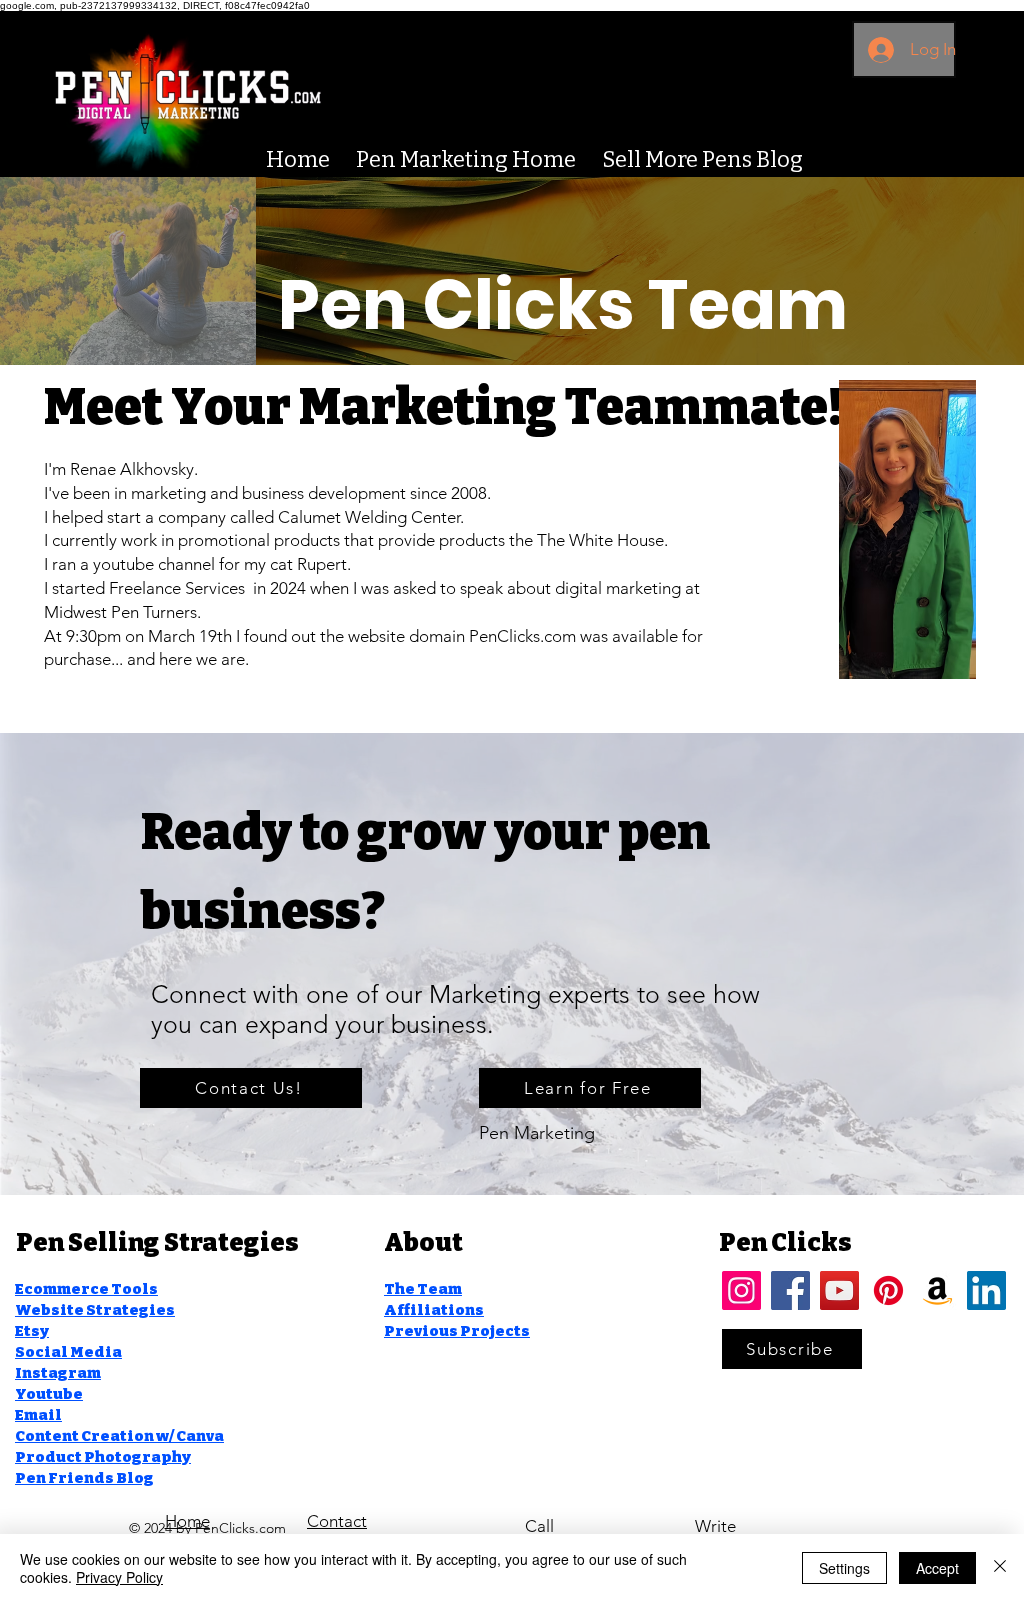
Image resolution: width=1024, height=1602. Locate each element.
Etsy (32, 1331)
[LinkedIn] (986, 1290)
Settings (844, 1568)
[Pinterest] (888, 1290)
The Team (423, 1289)
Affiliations (434, 1310)
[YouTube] (839, 1290)
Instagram (58, 1373)
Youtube (49, 1394)
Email (38, 1415)
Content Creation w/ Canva (119, 1436)
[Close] (1000, 1568)
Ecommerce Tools (86, 1289)
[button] (792, 1349)
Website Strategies (95, 1310)
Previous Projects (457, 1331)
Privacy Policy (119, 1577)
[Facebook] (790, 1290)
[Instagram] (741, 1290)
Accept (937, 1568)
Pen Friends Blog (84, 1478)
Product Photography (103, 1457)
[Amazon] (937, 1290)
